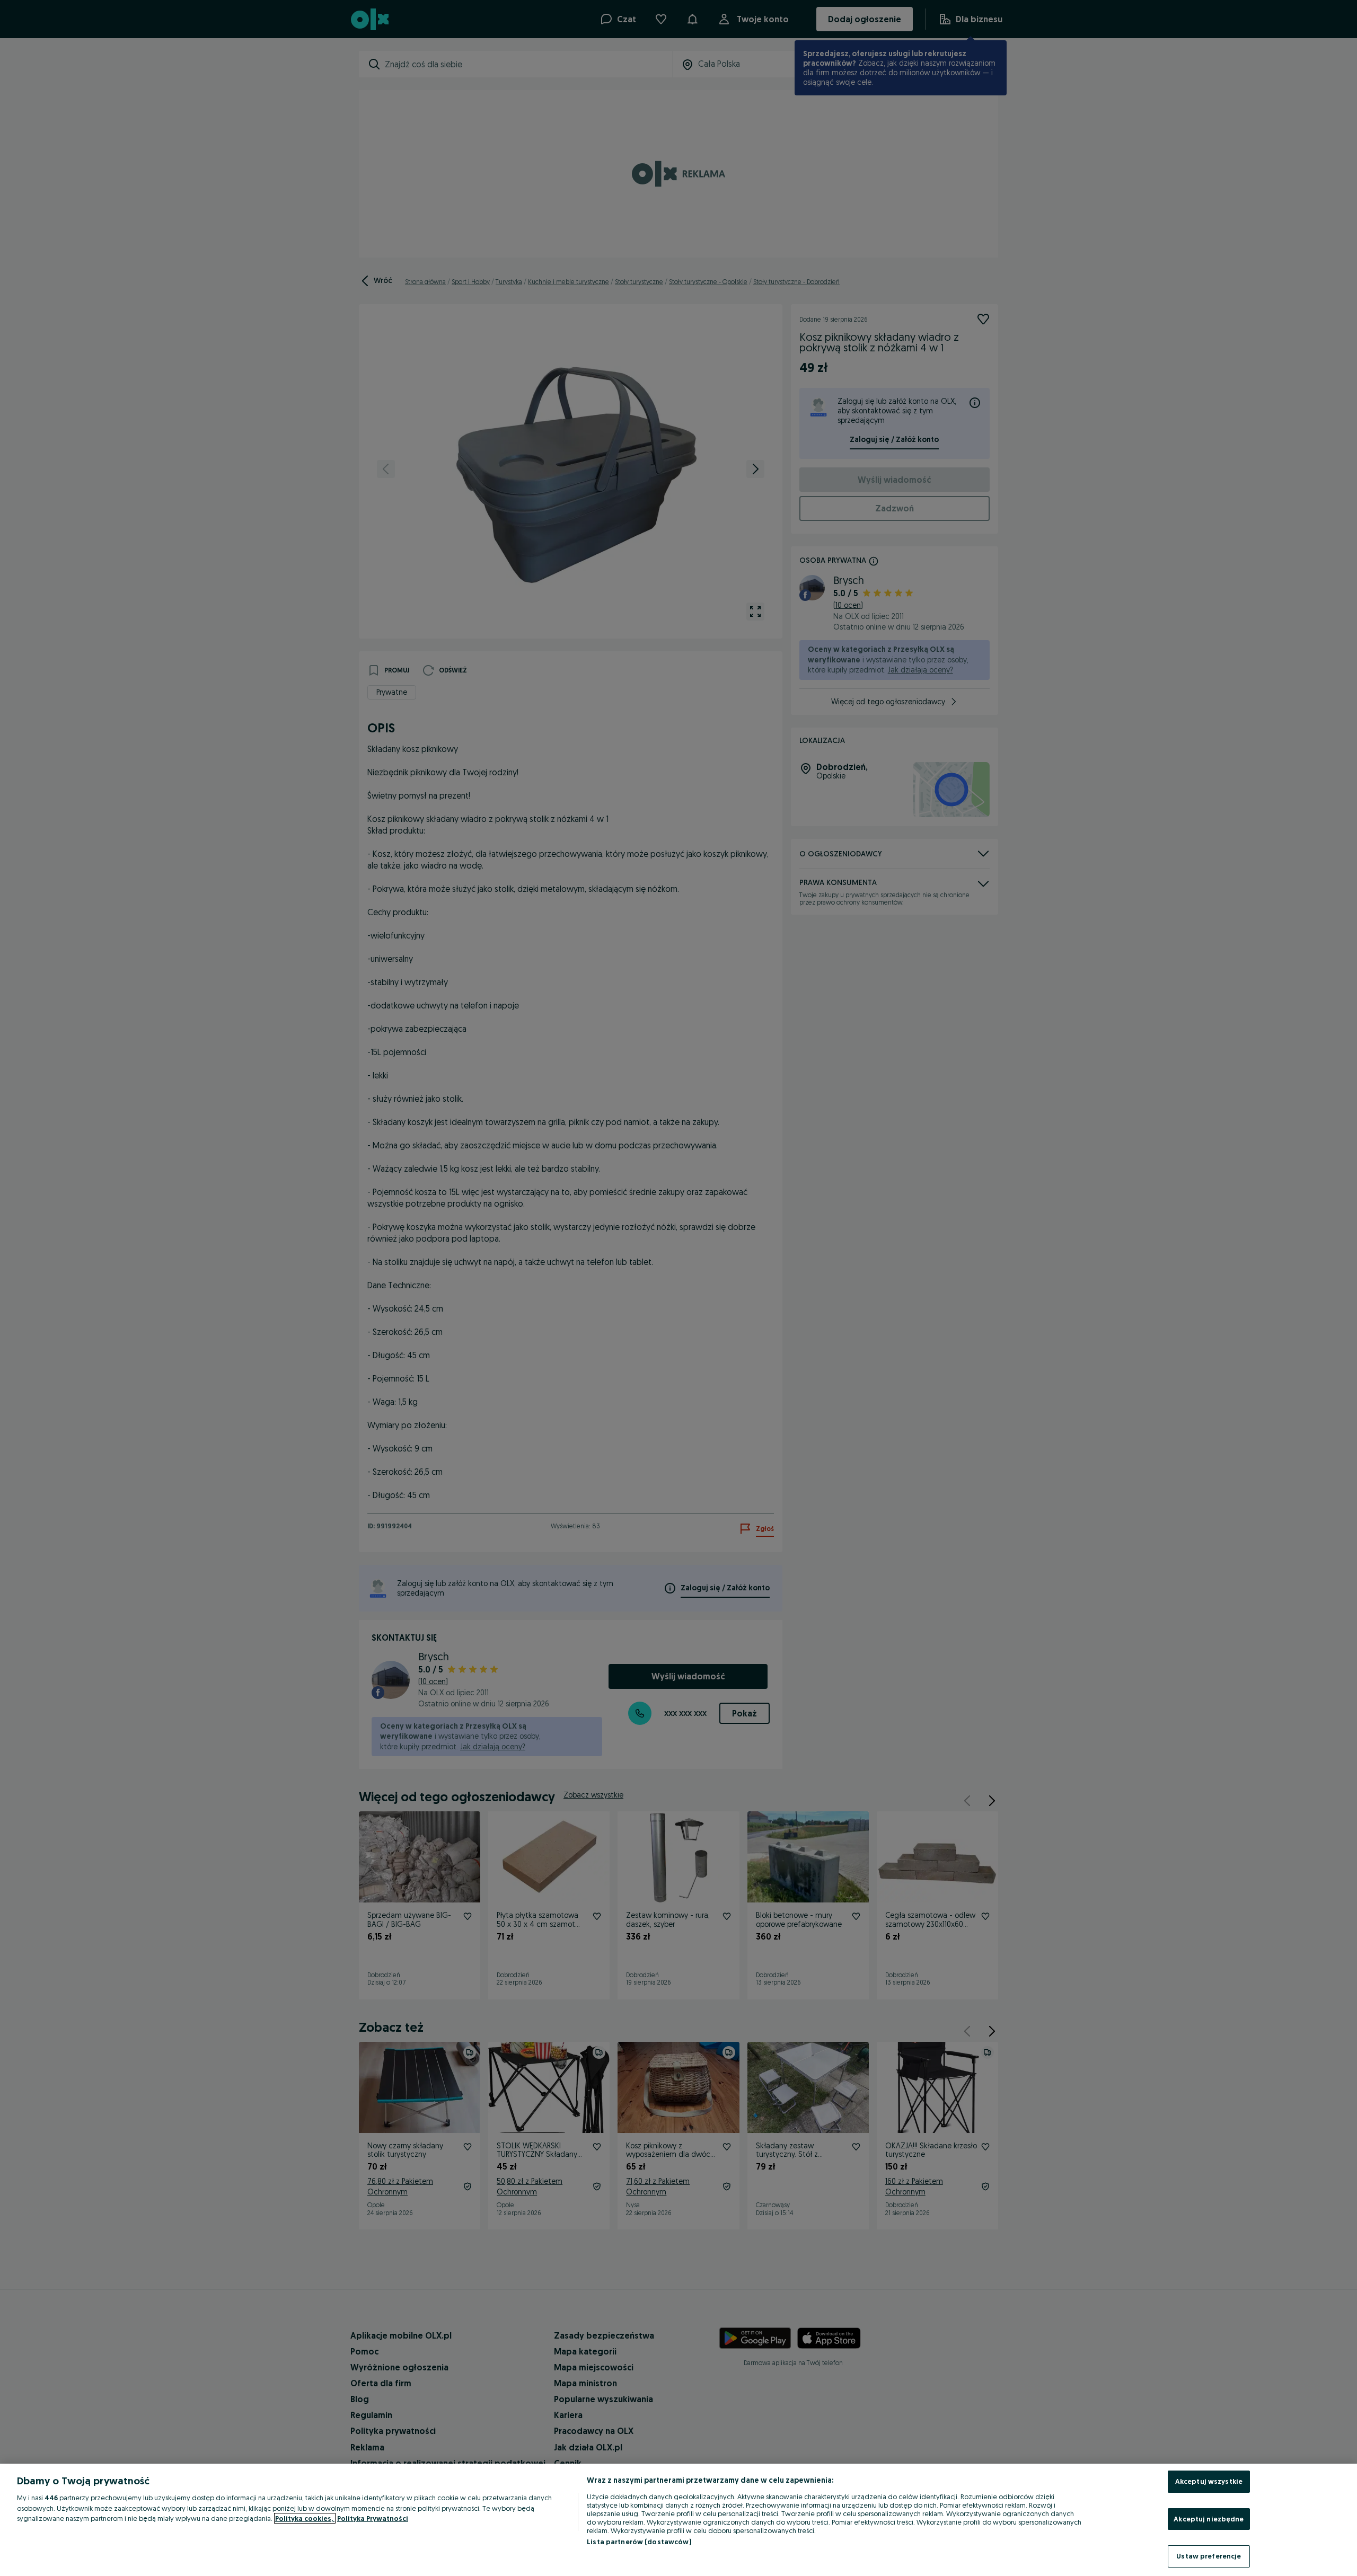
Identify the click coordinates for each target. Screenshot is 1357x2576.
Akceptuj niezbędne (1209, 2519)
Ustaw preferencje (1209, 2556)
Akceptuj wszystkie (1209, 2481)
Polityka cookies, (305, 2518)
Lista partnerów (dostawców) (639, 2542)
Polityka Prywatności (373, 2518)
